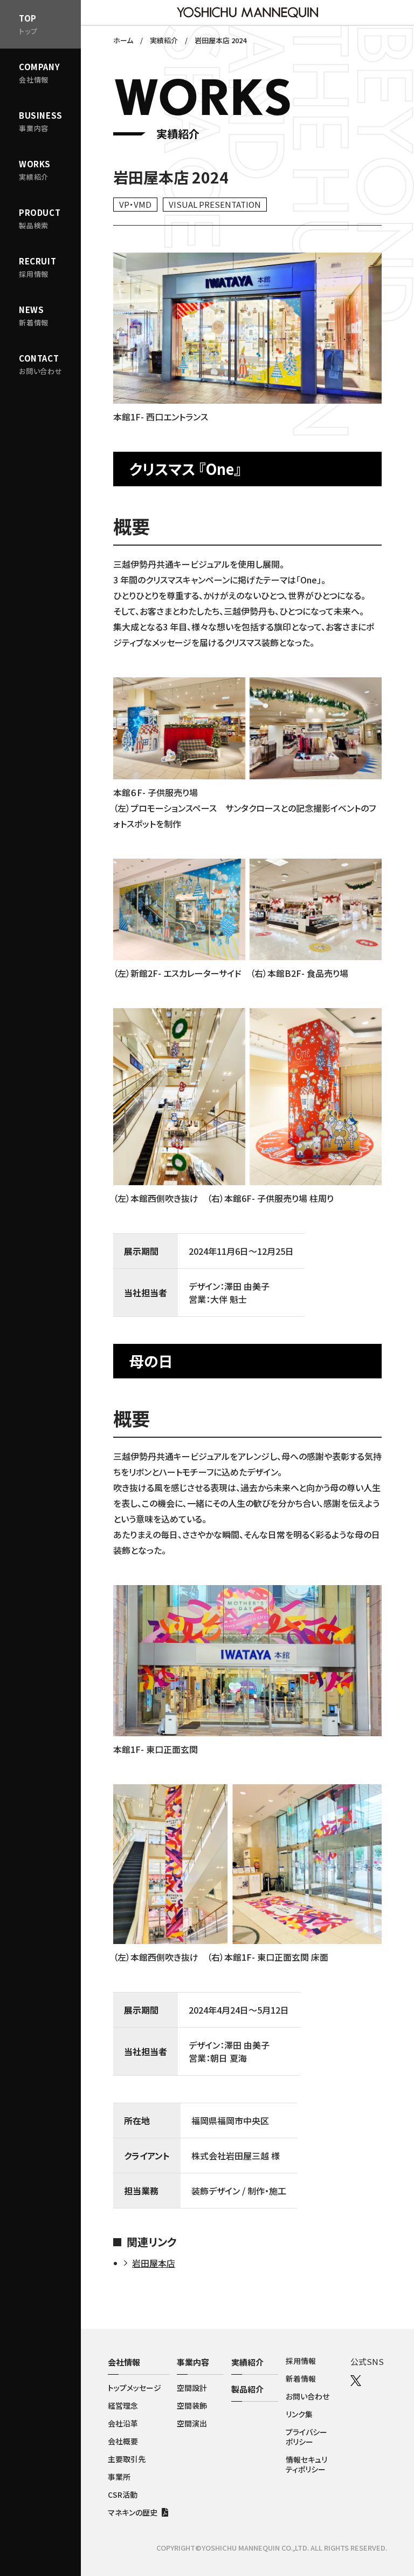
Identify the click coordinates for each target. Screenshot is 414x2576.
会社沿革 (123, 2423)
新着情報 (301, 2378)
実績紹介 (247, 2362)
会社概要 (123, 2441)
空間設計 (192, 2388)
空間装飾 (192, 2405)
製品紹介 (247, 2389)
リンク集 (299, 2414)
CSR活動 (123, 2495)
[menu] (40, 121)
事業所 (119, 2477)
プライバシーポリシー (306, 2437)
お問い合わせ (308, 2396)
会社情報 (124, 2362)
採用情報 (301, 2361)
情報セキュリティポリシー (306, 2464)
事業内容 (193, 2362)
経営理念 (123, 2405)
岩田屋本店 (154, 2263)
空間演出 (192, 2423)
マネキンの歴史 (133, 2512)
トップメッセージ (134, 2388)
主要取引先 (127, 2459)
